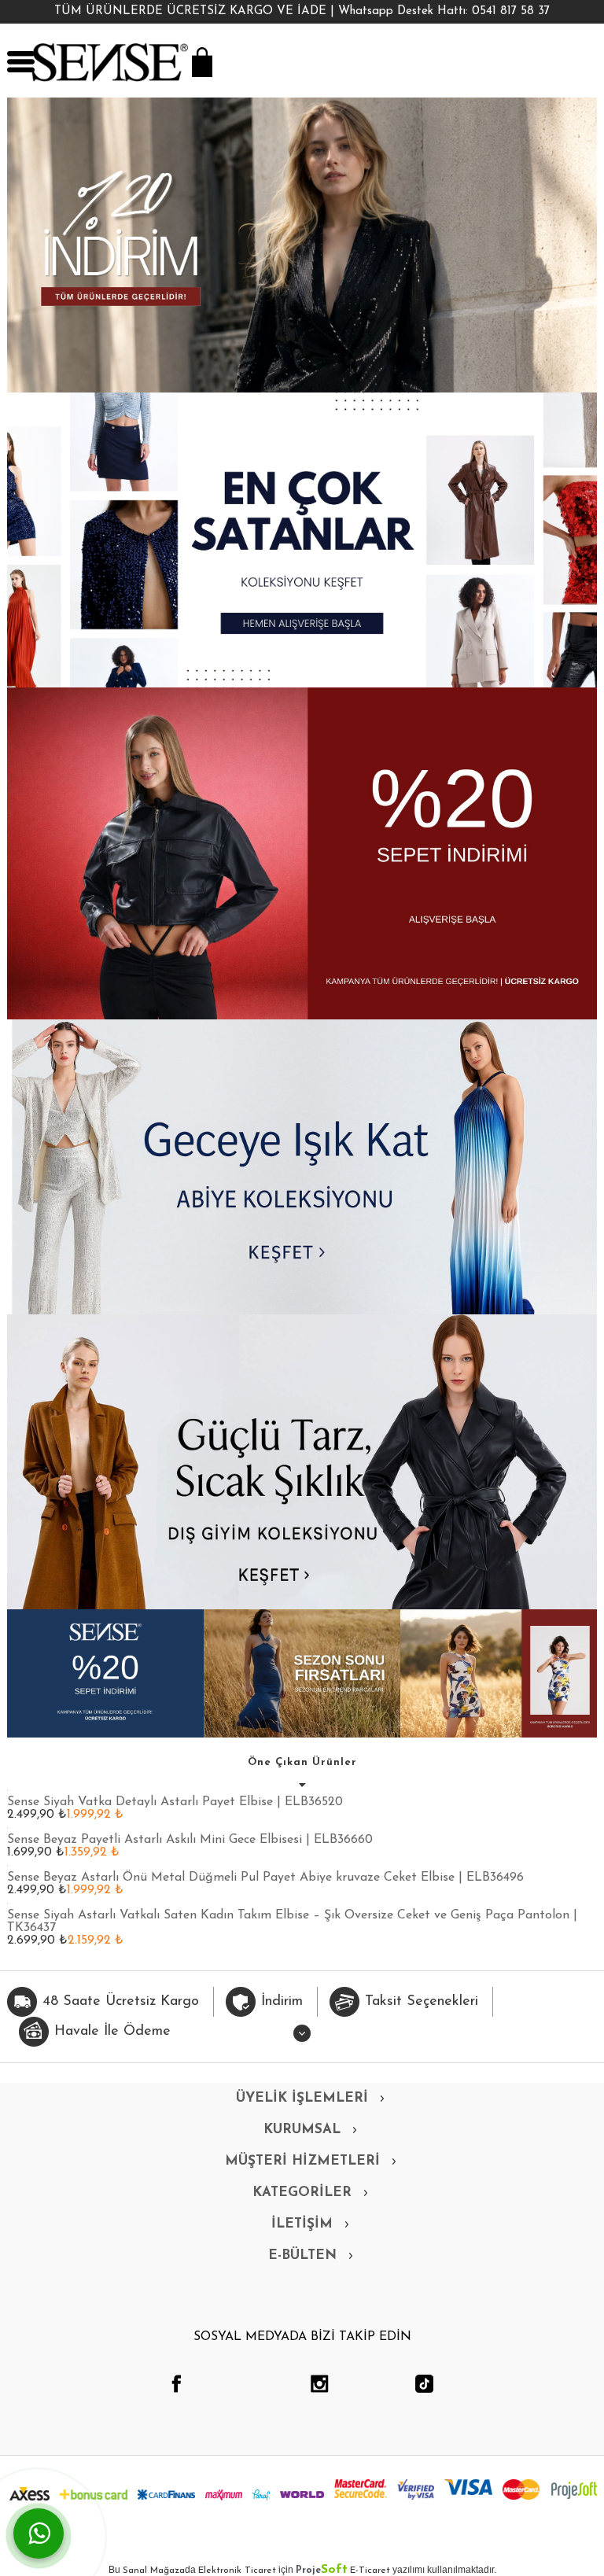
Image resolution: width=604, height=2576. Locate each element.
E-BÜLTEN (302, 2255)
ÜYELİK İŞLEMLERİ (302, 2098)
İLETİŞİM (302, 2224)
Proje (322, 2570)
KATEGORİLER (302, 2193)
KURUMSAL (302, 2130)
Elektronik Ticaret (237, 2570)
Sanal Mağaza (154, 2570)
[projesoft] (574, 2490)
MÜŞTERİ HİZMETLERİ (302, 2161)
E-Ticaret (370, 2570)
